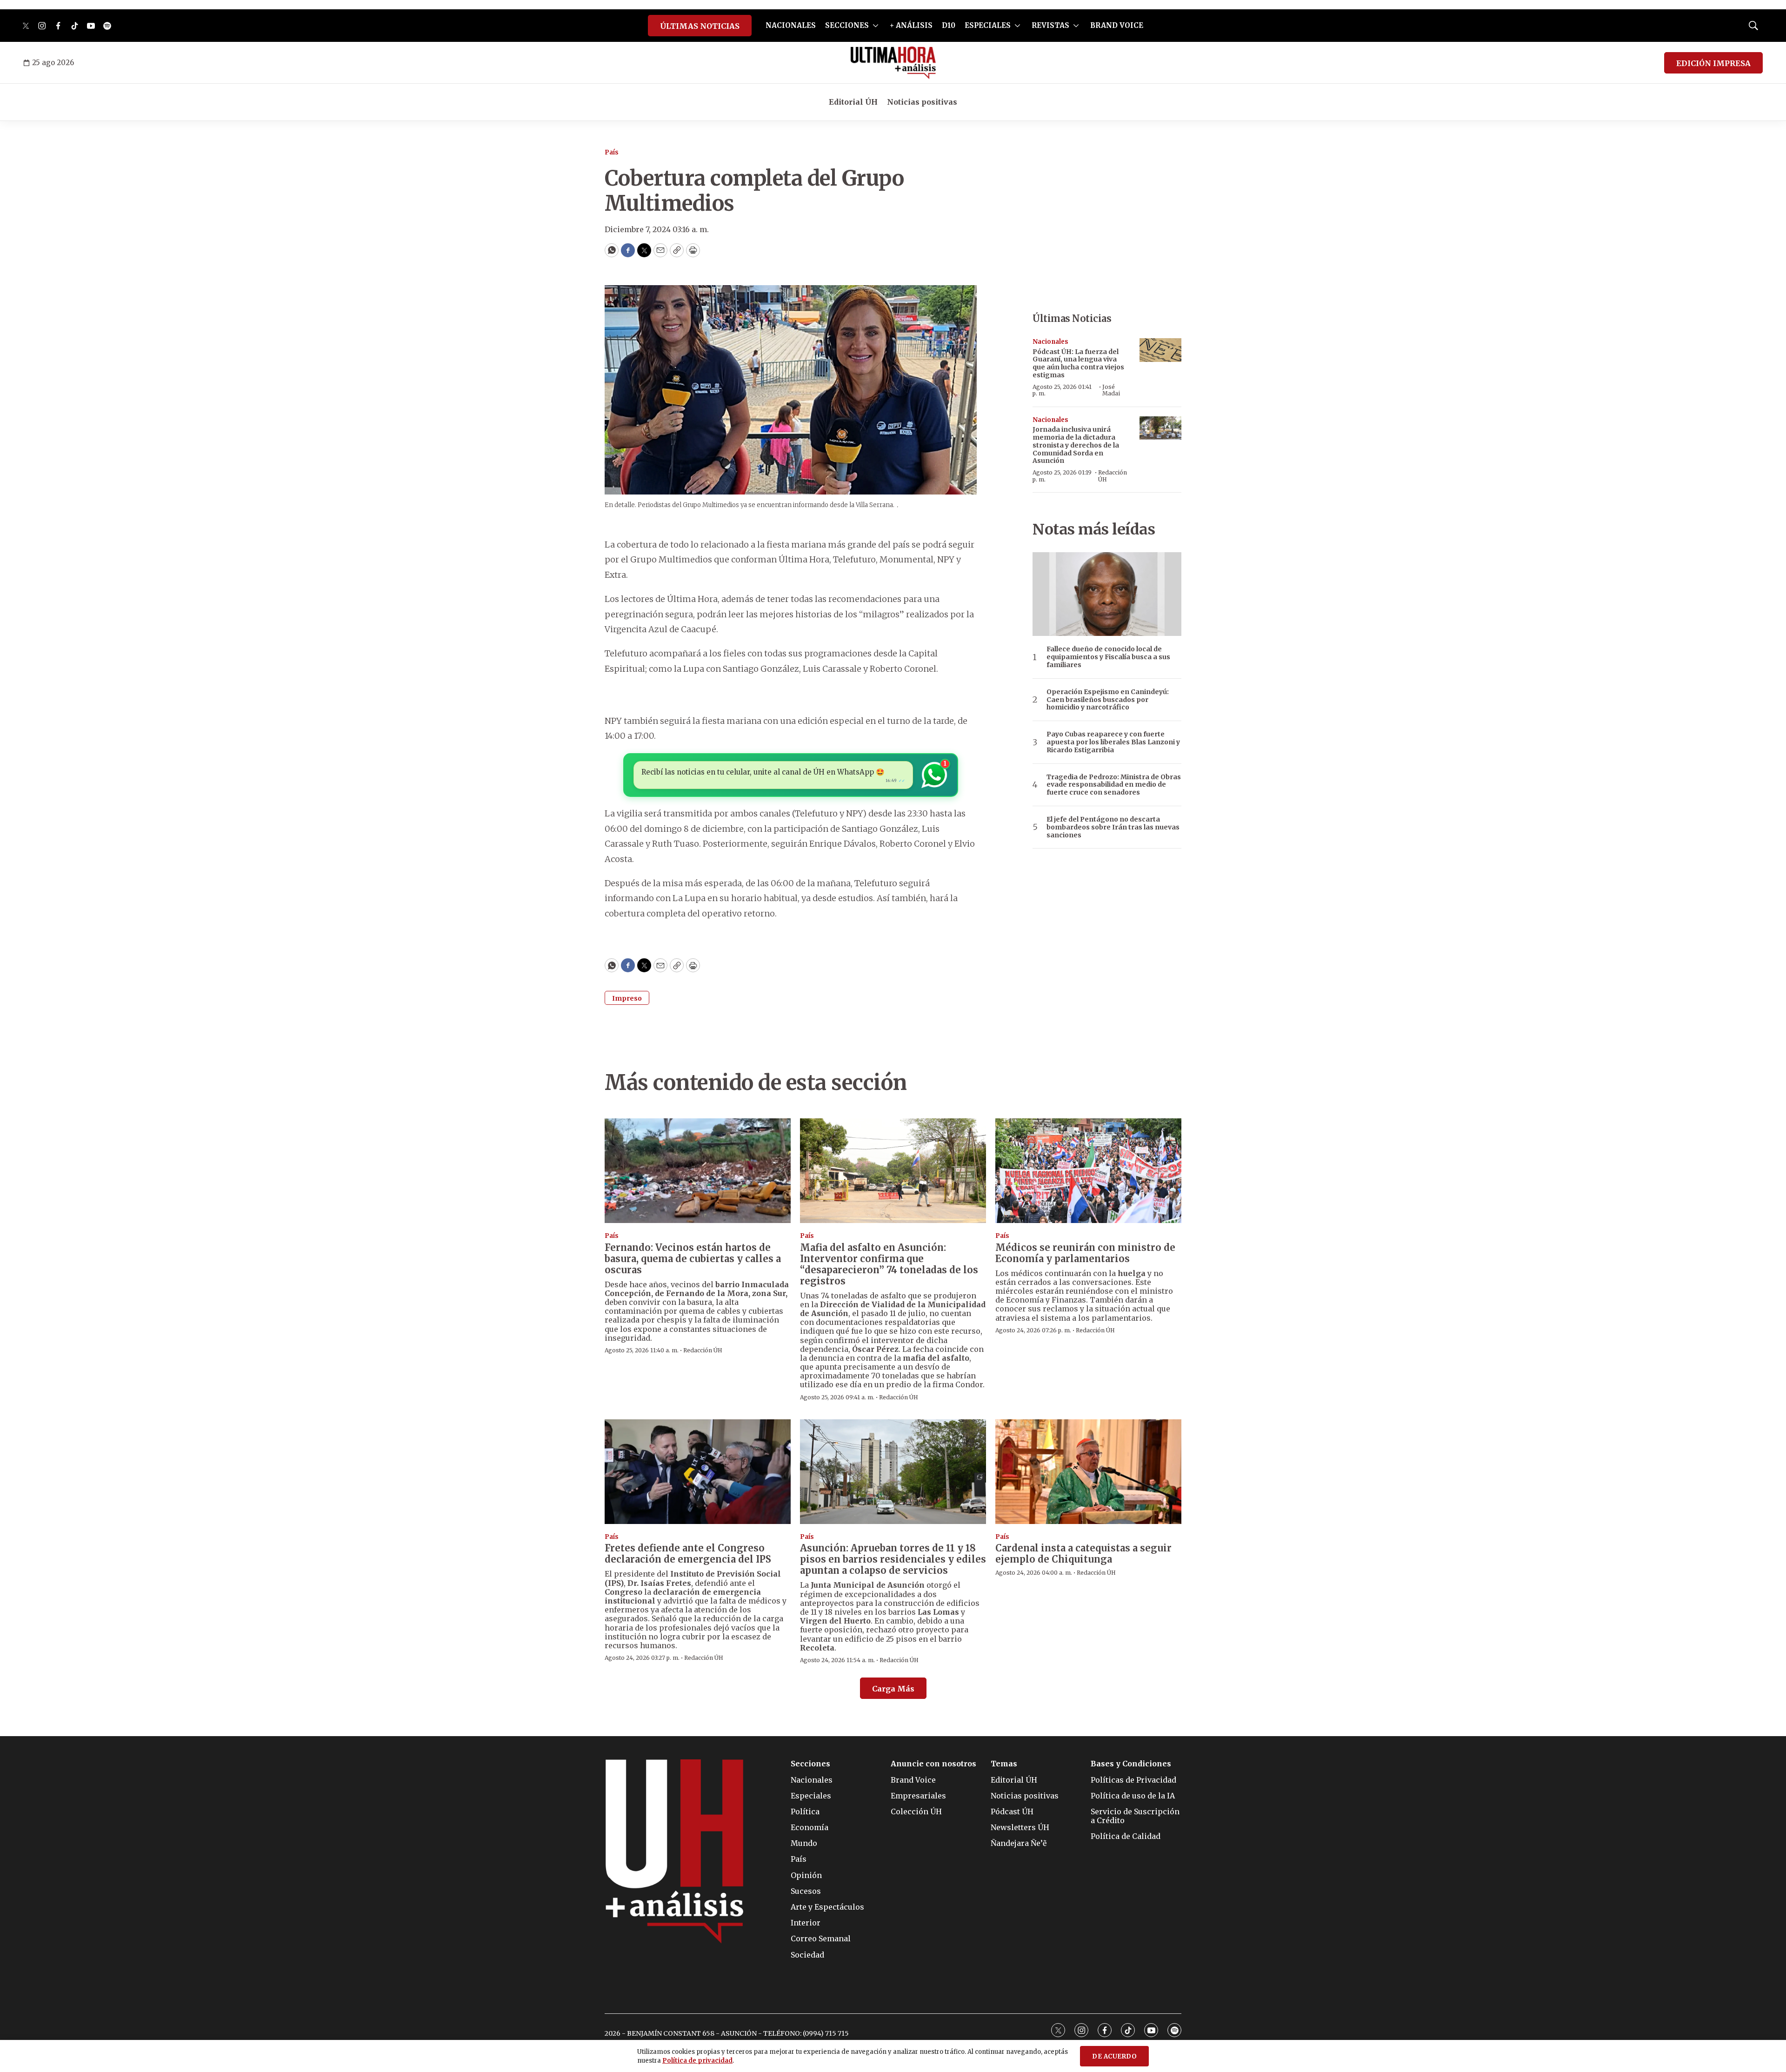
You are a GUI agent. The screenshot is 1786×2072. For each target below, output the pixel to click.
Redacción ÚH (1113, 476)
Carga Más (893, 1689)
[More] (876, 26)
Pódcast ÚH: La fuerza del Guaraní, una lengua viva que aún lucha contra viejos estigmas (1078, 363)
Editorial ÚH (853, 102)
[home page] (893, 63)
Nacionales (1050, 342)
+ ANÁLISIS (911, 25)
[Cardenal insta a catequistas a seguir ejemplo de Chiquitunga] (1088, 1472)
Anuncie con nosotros (933, 1764)
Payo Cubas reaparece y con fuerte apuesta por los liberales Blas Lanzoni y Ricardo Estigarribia (1113, 742)
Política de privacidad (697, 2061)
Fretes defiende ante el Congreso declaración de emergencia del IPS (688, 1554)
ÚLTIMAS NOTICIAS (700, 26)
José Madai (1111, 390)
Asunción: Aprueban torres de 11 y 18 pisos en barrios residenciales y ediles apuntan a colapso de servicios (893, 1559)
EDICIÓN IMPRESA (1713, 63)
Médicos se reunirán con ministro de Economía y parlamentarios (1085, 1253)
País (612, 152)
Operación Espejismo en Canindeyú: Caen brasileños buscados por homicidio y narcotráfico (1108, 700)
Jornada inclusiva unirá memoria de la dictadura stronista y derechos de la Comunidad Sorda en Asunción (1076, 445)
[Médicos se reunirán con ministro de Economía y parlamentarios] (1088, 1171)
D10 (949, 25)
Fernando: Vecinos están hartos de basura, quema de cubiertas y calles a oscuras (693, 1259)
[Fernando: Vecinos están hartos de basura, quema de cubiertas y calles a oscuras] (698, 1171)
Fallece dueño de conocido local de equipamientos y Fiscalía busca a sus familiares (1108, 657)
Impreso (627, 998)
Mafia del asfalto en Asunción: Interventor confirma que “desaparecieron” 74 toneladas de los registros (889, 1264)
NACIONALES (791, 25)
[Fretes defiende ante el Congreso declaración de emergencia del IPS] (698, 1472)
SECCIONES (847, 25)
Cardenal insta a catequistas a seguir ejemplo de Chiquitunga (1083, 1554)
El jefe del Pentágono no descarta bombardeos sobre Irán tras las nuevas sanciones (1113, 827)
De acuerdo (1114, 2056)
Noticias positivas (922, 102)
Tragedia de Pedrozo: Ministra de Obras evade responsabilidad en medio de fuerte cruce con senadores (1114, 785)
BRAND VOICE (1117, 25)
